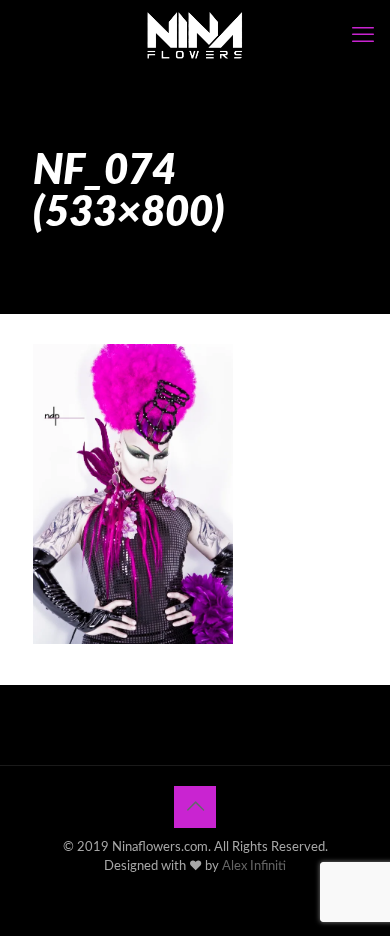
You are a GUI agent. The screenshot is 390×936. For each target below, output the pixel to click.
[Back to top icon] (195, 807)
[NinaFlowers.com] (195, 35)
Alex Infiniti (254, 866)
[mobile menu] (363, 35)
